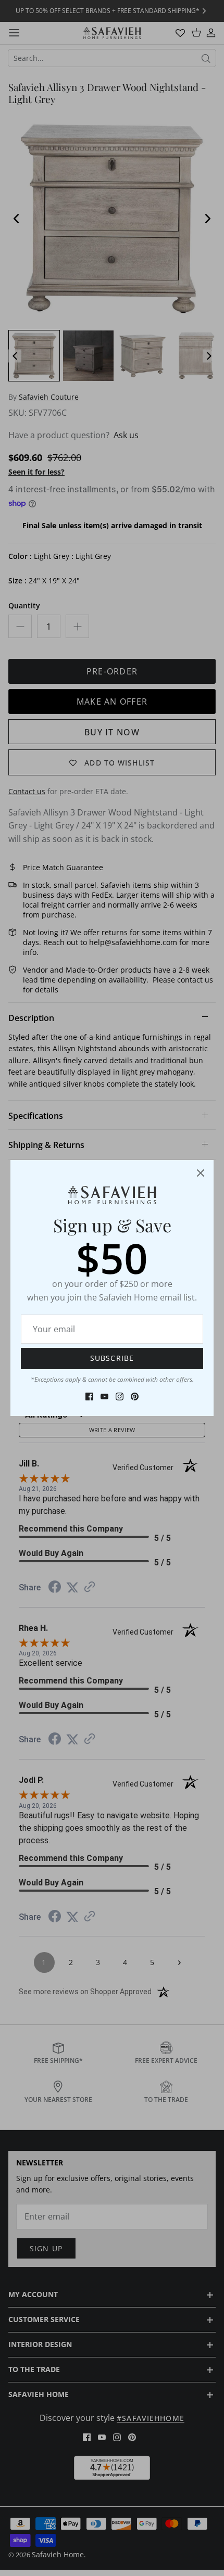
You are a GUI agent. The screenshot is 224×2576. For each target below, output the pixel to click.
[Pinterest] (135, 1397)
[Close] (201, 1173)
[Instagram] (120, 1397)
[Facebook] (89, 1397)
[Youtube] (104, 1397)
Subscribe (112, 1358)
